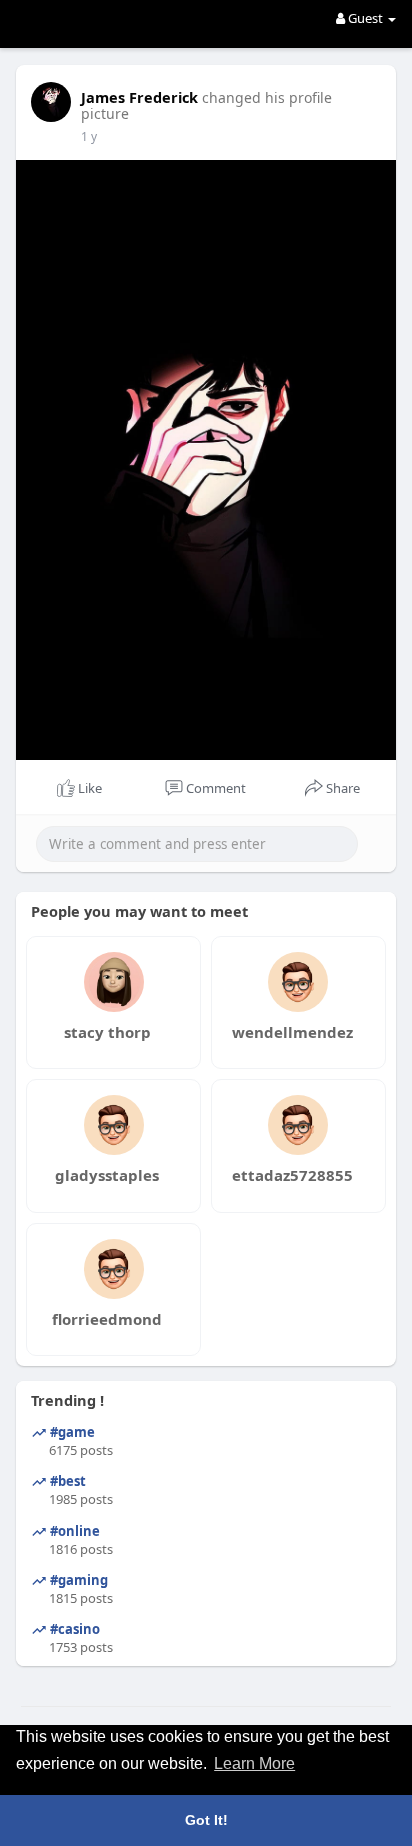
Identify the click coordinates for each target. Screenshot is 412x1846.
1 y (89, 136)
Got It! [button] (206, 1820)
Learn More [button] (254, 1763)
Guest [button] (365, 18)
